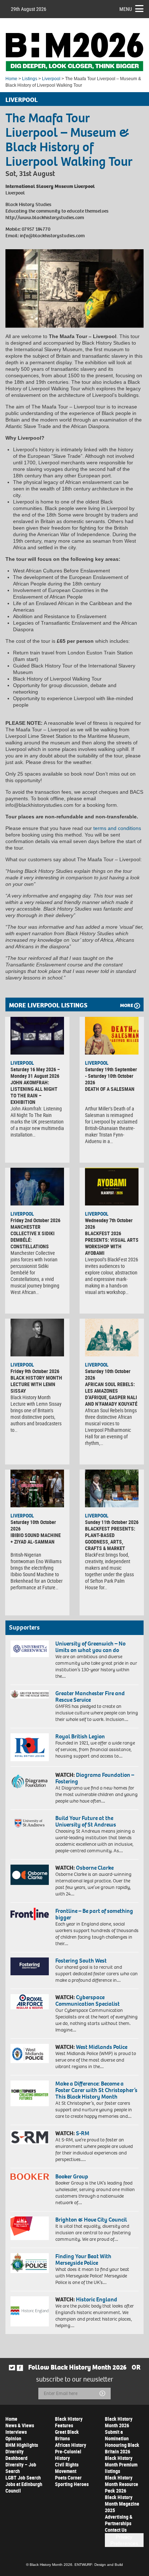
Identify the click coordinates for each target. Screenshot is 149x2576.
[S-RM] (30, 2137)
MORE (127, 1005)
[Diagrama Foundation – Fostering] (30, 1781)
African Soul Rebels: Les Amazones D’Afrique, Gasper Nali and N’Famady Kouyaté (111, 1394)
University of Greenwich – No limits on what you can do (90, 1647)
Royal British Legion (80, 1736)
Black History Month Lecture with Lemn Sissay (36, 1384)
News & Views (20, 2425)
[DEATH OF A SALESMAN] (112, 1036)
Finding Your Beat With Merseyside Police (83, 2259)
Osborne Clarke (95, 1868)
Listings (30, 79)
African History (71, 2445)
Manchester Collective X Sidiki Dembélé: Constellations (33, 1236)
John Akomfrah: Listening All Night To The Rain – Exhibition (34, 1092)
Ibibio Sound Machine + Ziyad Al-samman (36, 1538)
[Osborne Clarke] (30, 1875)
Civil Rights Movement (67, 2468)
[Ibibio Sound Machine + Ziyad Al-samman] (37, 1488)
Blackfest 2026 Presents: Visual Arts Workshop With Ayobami (112, 1243)
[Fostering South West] (30, 1966)
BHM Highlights (22, 2445)
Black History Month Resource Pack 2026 (122, 2484)
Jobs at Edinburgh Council (24, 2487)
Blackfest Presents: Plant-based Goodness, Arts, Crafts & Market (110, 1538)
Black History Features (69, 2422)
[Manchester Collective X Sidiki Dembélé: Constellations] (37, 1187)
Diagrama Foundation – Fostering (95, 1778)
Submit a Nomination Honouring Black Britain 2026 (122, 2442)
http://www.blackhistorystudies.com (45, 217)
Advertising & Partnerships (119, 2520)
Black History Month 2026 (119, 2422)
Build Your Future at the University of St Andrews (86, 1821)
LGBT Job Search (23, 2478)
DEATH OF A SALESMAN (110, 1089)
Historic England (97, 2299)
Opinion (13, 2438)
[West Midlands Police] (30, 2053)
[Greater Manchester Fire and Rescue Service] (30, 1694)
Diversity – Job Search (21, 2468)
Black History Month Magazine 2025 (122, 2504)
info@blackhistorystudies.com (52, 236)
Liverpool (51, 79)
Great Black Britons (67, 2435)
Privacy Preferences (124, 2540)
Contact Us (116, 2530)
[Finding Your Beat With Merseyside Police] (30, 2263)
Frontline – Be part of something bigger (94, 1914)
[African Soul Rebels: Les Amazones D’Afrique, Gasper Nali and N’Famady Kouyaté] (112, 1338)
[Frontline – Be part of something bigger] (30, 1914)
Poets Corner (68, 2478)
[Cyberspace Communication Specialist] (30, 2002)
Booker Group (72, 2176)
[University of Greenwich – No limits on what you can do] (30, 1649)
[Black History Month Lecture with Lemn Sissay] (37, 1338)
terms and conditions (117, 828)
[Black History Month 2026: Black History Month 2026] (74, 52)
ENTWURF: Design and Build (99, 2565)
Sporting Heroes (72, 2484)
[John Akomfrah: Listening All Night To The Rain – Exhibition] (37, 1036)
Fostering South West (81, 1961)
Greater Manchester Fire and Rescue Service (90, 1696)
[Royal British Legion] (30, 1747)
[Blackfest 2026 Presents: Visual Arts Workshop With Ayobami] (112, 1187)
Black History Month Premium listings (121, 2464)
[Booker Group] (30, 2177)
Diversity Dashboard (16, 2455)
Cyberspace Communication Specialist (88, 2000)
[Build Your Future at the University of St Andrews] (30, 1823)
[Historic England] (30, 2311)
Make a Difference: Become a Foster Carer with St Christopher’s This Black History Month (96, 2090)
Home (11, 79)
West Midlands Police (102, 2047)
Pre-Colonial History (68, 2455)
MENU (126, 9)
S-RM (83, 2133)
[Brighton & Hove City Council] (30, 2228)
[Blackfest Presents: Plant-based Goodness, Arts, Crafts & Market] (112, 1488)
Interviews (16, 2432)
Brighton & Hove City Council (91, 2220)
